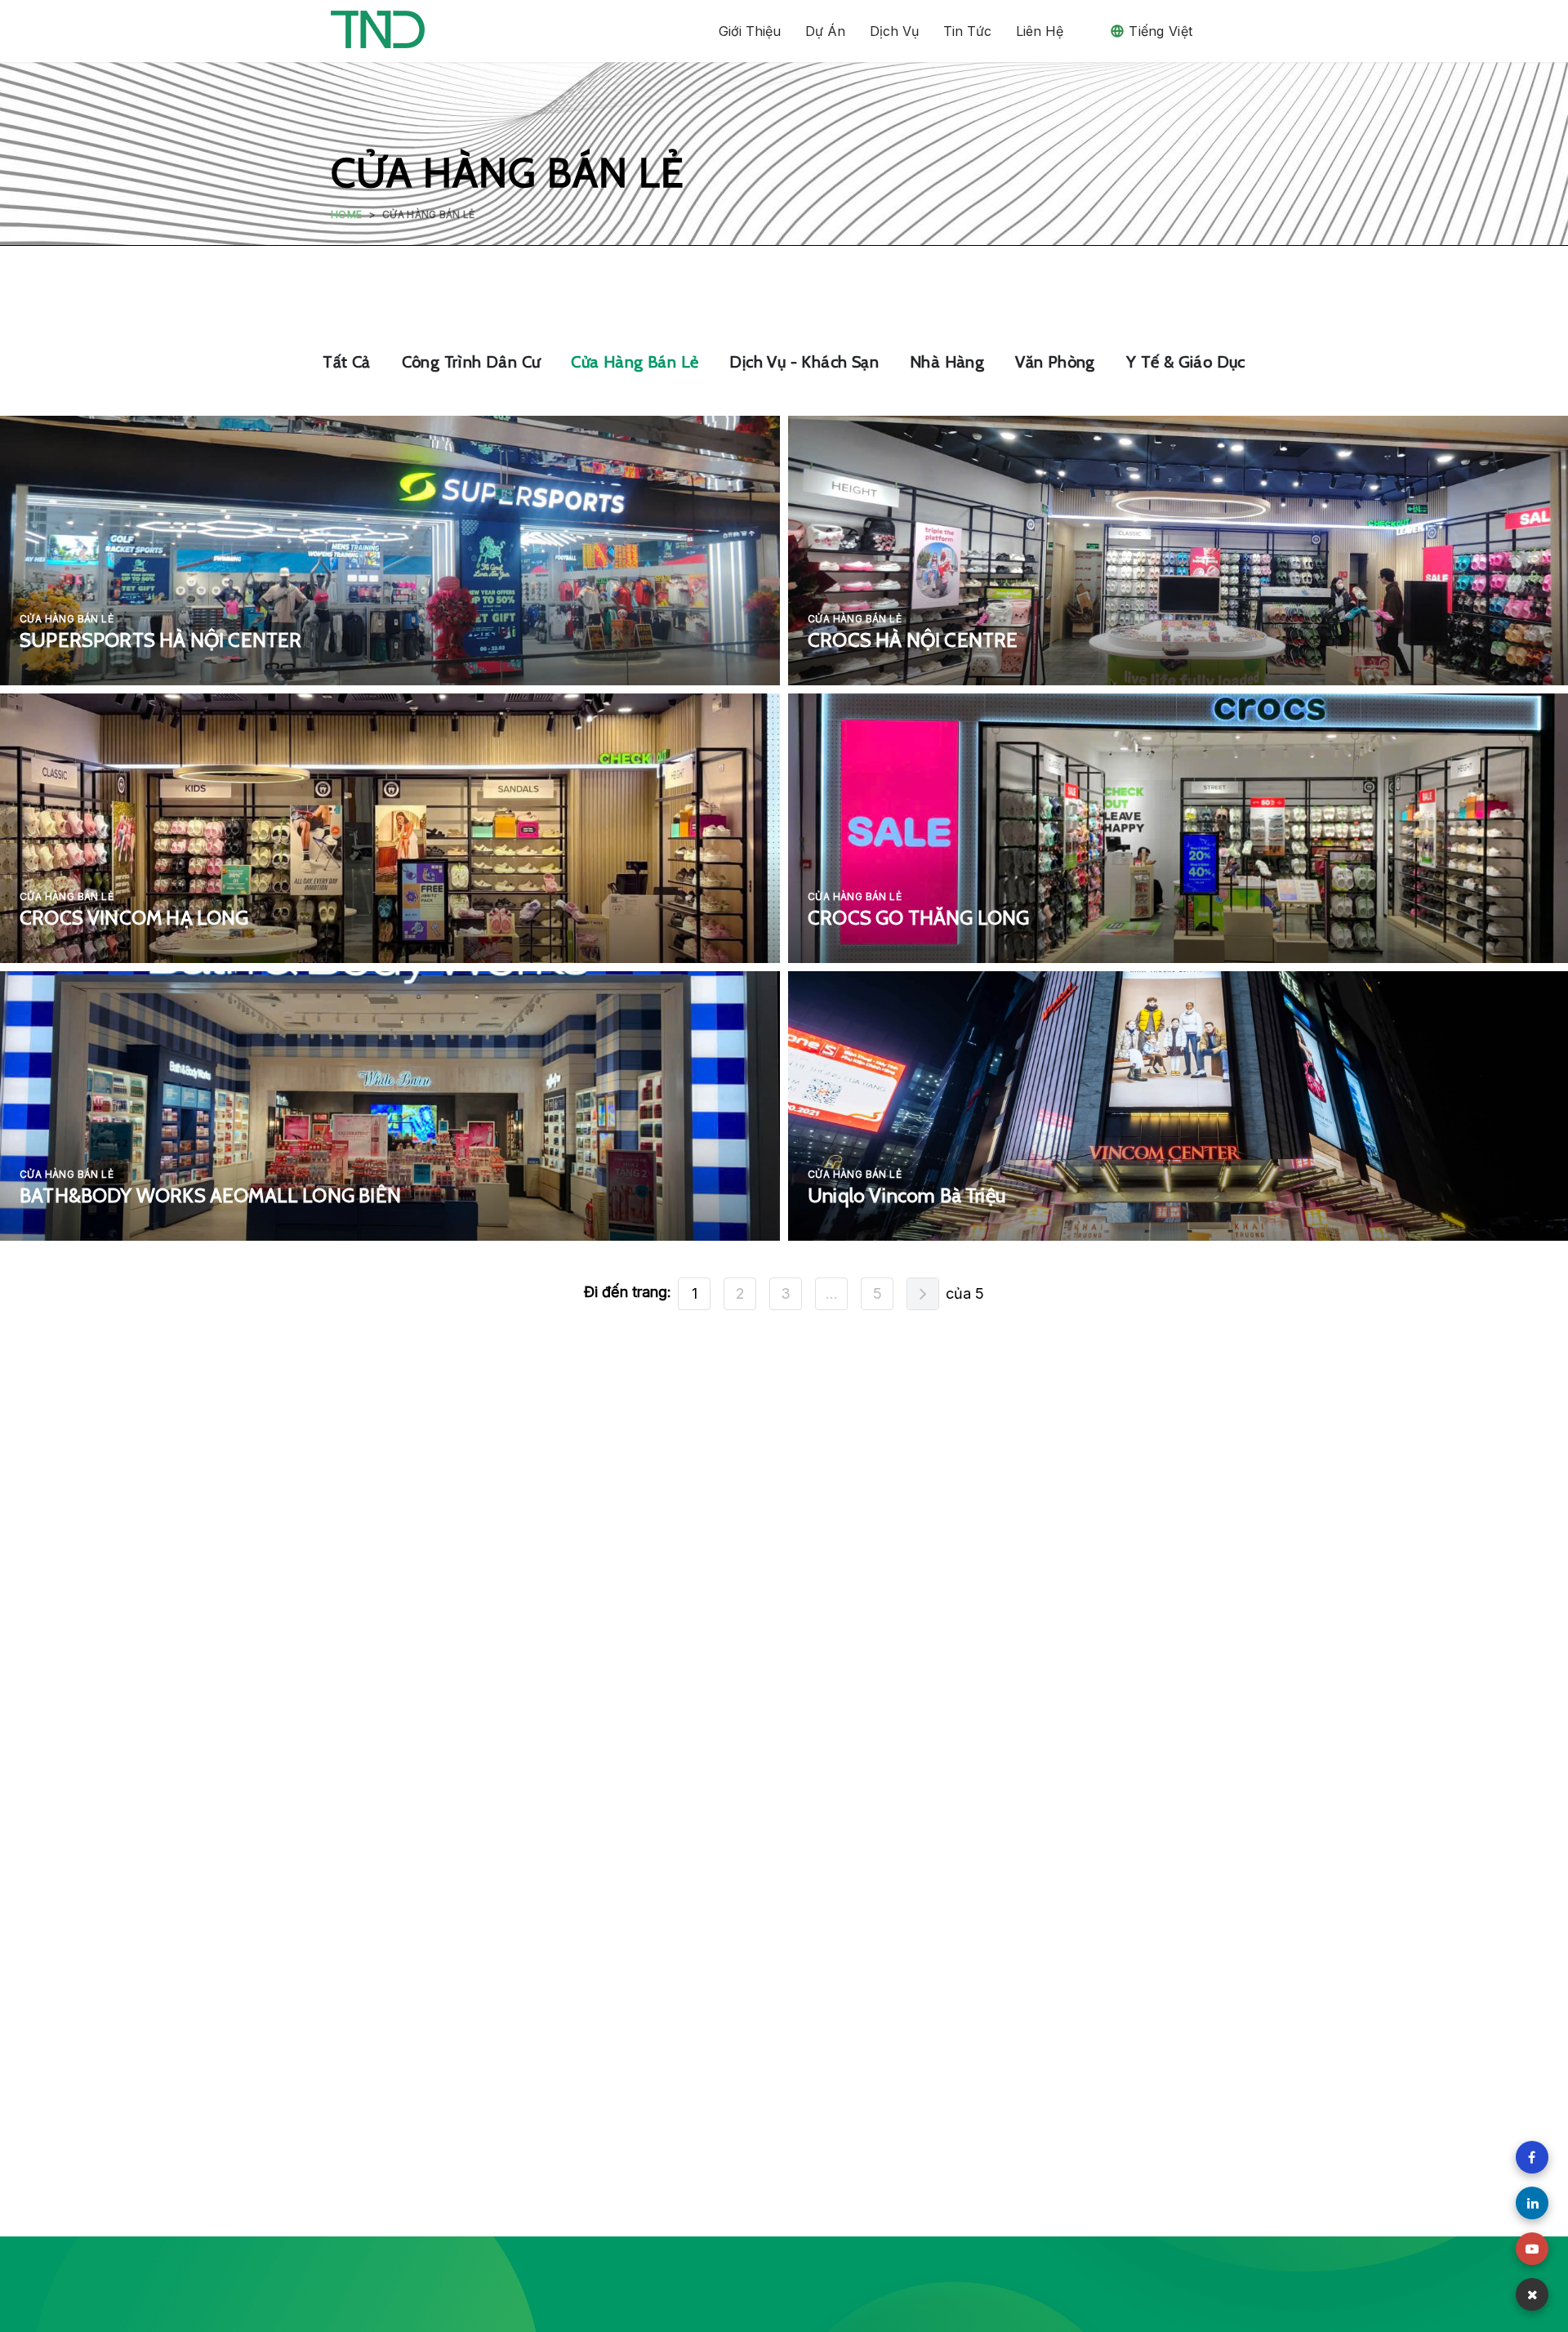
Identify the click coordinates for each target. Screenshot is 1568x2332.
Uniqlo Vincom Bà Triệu (906, 1195)
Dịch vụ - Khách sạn (804, 362)
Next (923, 1294)
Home (346, 214)
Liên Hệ (1040, 31)
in (1532, 2203)
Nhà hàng (947, 362)
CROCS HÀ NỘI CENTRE (913, 640)
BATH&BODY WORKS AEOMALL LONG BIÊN (210, 1195)
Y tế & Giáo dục (1186, 362)
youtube (1532, 2249)
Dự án (825, 31)
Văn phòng (1055, 362)
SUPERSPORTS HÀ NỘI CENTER (161, 640)
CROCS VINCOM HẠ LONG (134, 918)
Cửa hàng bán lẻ (635, 362)
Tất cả (346, 362)
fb (1532, 2157)
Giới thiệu (750, 31)
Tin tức (967, 31)
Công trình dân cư (471, 362)
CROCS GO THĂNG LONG (918, 918)
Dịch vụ (894, 31)
